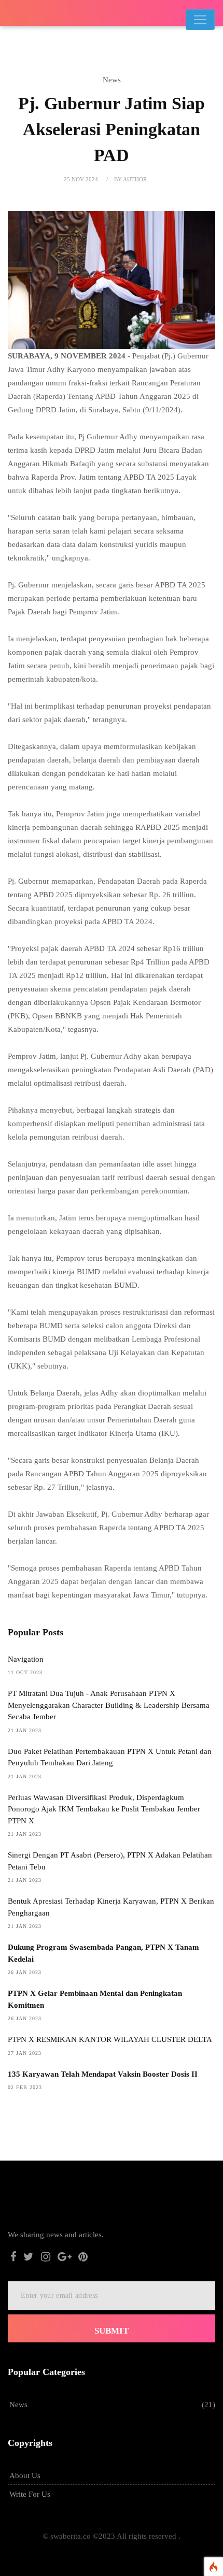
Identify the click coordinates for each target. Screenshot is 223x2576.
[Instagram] (46, 2258)
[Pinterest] (83, 2258)
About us (25, 2476)
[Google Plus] (65, 2258)
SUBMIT (112, 2331)
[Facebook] (13, 2258)
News (18, 2405)
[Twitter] (29, 2258)
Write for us (30, 2494)
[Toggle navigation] (200, 20)
